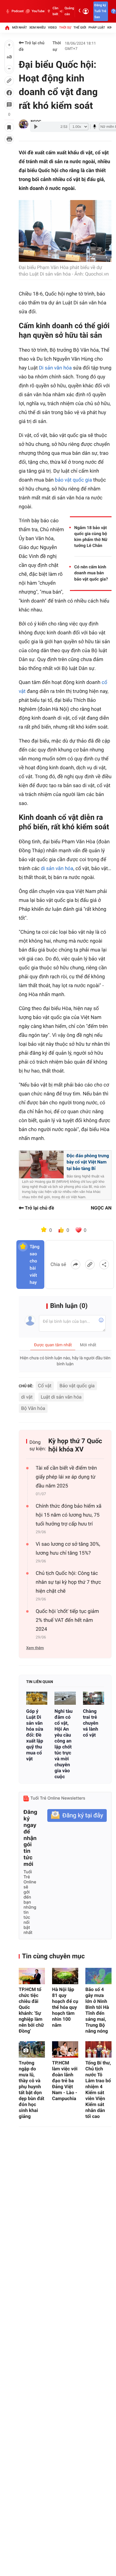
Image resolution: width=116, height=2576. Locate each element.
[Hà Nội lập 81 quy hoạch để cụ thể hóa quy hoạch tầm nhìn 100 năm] (65, 1976)
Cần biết (55, 11)
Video (52, 27)
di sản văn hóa (57, 869)
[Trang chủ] (7, 28)
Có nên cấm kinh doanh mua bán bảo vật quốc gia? (91, 573)
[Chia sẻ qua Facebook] (76, 1265)
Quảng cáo (69, 11)
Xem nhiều (37, 27)
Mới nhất (20, 27)
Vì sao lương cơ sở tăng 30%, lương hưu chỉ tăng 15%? (68, 1549)
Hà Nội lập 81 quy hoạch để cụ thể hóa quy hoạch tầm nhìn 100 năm (65, 2007)
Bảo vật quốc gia (77, 1386)
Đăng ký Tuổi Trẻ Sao (100, 11)
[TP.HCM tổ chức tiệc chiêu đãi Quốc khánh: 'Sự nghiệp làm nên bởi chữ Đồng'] (32, 1976)
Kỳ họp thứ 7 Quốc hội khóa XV (75, 1445)
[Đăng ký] (77, 1815)
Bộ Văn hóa (33, 1408)
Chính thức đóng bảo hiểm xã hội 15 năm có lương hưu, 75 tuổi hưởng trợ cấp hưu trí (69, 1515)
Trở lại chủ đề (32, 46)
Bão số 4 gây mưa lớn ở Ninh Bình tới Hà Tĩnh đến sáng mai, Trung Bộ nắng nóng (97, 2010)
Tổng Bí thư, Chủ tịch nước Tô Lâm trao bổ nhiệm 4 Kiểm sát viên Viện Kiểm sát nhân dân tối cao (98, 2090)
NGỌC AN (101, 1208)
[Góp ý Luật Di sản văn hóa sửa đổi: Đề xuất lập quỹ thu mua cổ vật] (37, 1698)
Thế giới (80, 27)
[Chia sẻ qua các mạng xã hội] (104, 1265)
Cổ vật (45, 1386)
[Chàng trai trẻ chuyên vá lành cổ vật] (94, 1698)
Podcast (18, 11)
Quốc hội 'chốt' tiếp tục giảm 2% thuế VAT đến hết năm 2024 (67, 1620)
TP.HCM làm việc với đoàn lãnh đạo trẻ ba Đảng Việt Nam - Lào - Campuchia (65, 2081)
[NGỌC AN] (23, 124)
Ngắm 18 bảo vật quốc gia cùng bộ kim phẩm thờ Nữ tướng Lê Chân (91, 537)
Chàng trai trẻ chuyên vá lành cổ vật (91, 1723)
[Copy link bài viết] (90, 1265)
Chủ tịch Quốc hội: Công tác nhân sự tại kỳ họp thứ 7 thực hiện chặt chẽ (68, 1582)
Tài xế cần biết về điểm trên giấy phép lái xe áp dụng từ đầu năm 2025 (66, 1477)
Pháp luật (97, 27)
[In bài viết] (9, 139)
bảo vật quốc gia (74, 480)
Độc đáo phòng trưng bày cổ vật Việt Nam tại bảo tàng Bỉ (88, 1162)
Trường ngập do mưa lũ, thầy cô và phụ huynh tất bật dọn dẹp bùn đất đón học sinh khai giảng (32, 2090)
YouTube (38, 11)
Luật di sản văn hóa (61, 1397)
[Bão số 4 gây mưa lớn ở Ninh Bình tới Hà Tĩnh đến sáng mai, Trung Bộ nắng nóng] (98, 1976)
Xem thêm (35, 1648)
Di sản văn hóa (55, 368)
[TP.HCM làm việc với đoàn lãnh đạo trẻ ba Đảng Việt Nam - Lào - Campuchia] (65, 2049)
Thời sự (65, 27)
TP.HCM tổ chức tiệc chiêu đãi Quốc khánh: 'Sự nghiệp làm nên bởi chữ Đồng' (31, 2010)
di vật (27, 1397)
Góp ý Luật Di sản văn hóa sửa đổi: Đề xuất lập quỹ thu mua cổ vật (35, 1735)
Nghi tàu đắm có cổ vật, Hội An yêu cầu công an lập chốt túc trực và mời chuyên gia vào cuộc (64, 1744)
